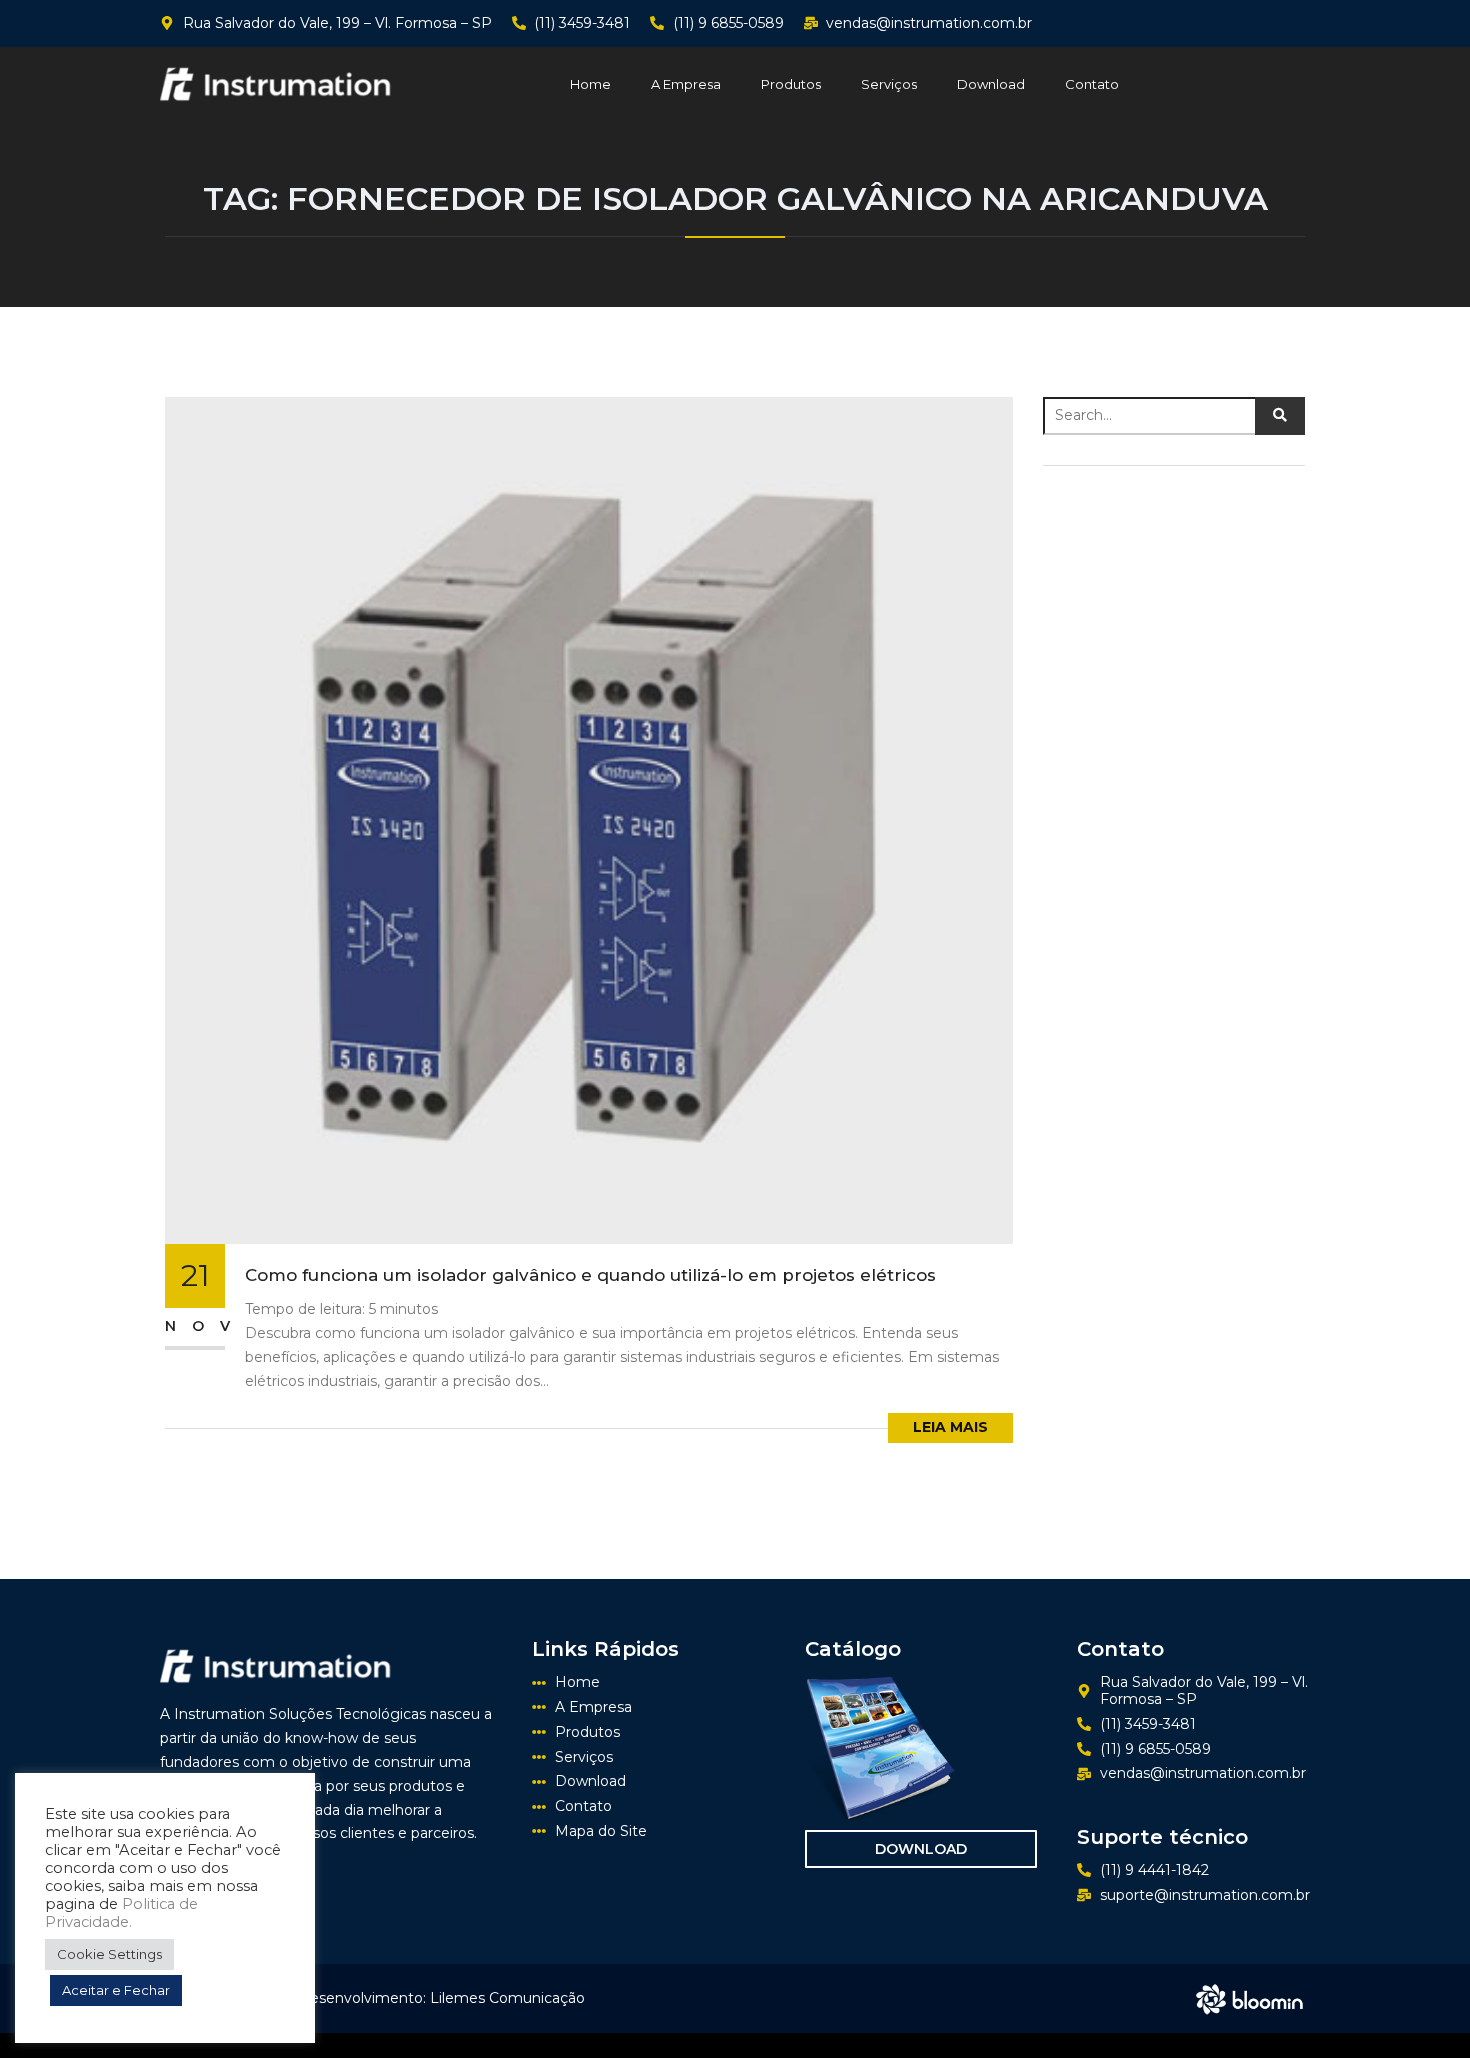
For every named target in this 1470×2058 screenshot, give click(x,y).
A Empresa (686, 84)
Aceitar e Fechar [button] (116, 1990)
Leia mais (950, 1427)
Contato (1092, 84)
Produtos (791, 84)
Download (991, 84)
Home (590, 84)
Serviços (889, 84)
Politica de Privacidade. (121, 1913)
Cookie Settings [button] (109, 1954)
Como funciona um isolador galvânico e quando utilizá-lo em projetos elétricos (590, 1275)
